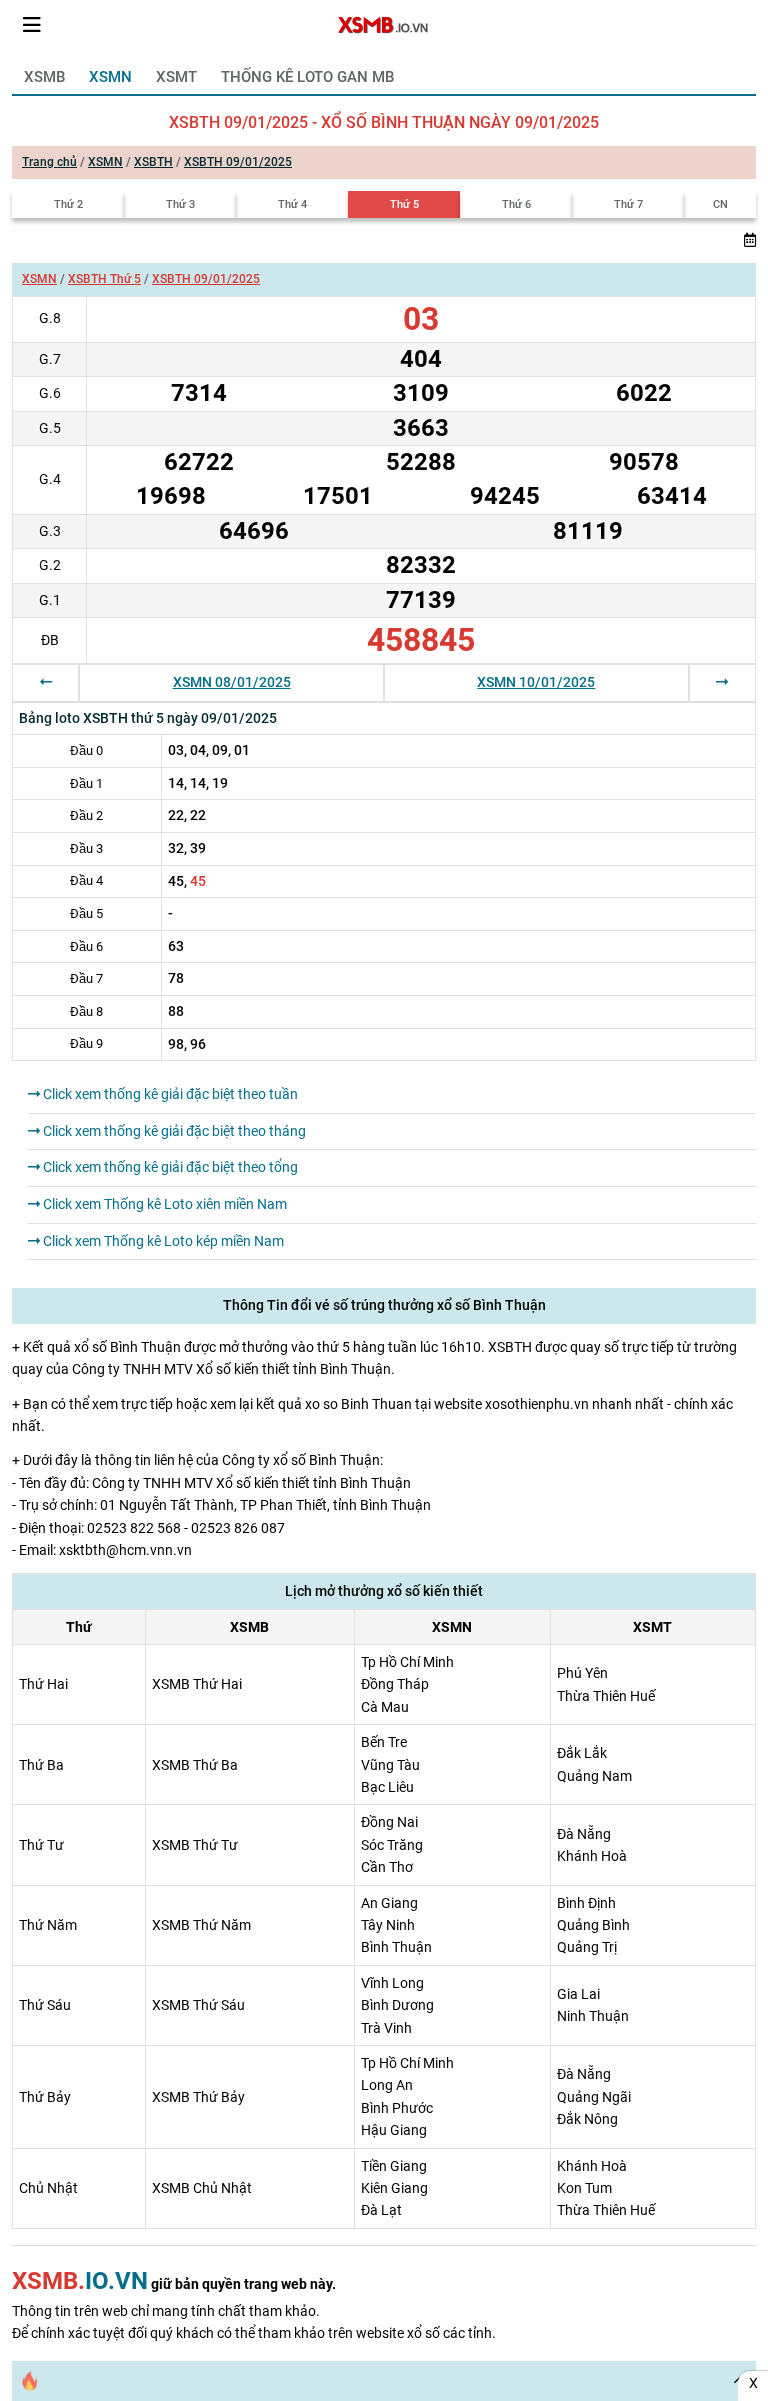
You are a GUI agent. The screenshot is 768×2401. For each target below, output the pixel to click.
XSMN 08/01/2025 (232, 682)
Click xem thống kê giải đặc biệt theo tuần (169, 1094)
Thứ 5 (404, 204)
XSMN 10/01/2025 (536, 682)
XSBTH (153, 162)
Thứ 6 (516, 204)
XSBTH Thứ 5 (104, 279)
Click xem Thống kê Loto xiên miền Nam (163, 1204)
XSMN (110, 77)
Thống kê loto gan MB (307, 77)
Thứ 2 (68, 204)
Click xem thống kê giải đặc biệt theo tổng (169, 1167)
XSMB (44, 77)
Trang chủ (49, 162)
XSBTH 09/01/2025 (238, 162)
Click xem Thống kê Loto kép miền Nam (162, 1241)
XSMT (176, 77)
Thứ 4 (292, 204)
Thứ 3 (180, 204)
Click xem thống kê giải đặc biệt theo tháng (173, 1131)
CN (720, 204)
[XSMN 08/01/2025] (46, 682)
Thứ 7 (628, 204)
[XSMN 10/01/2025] (722, 682)
